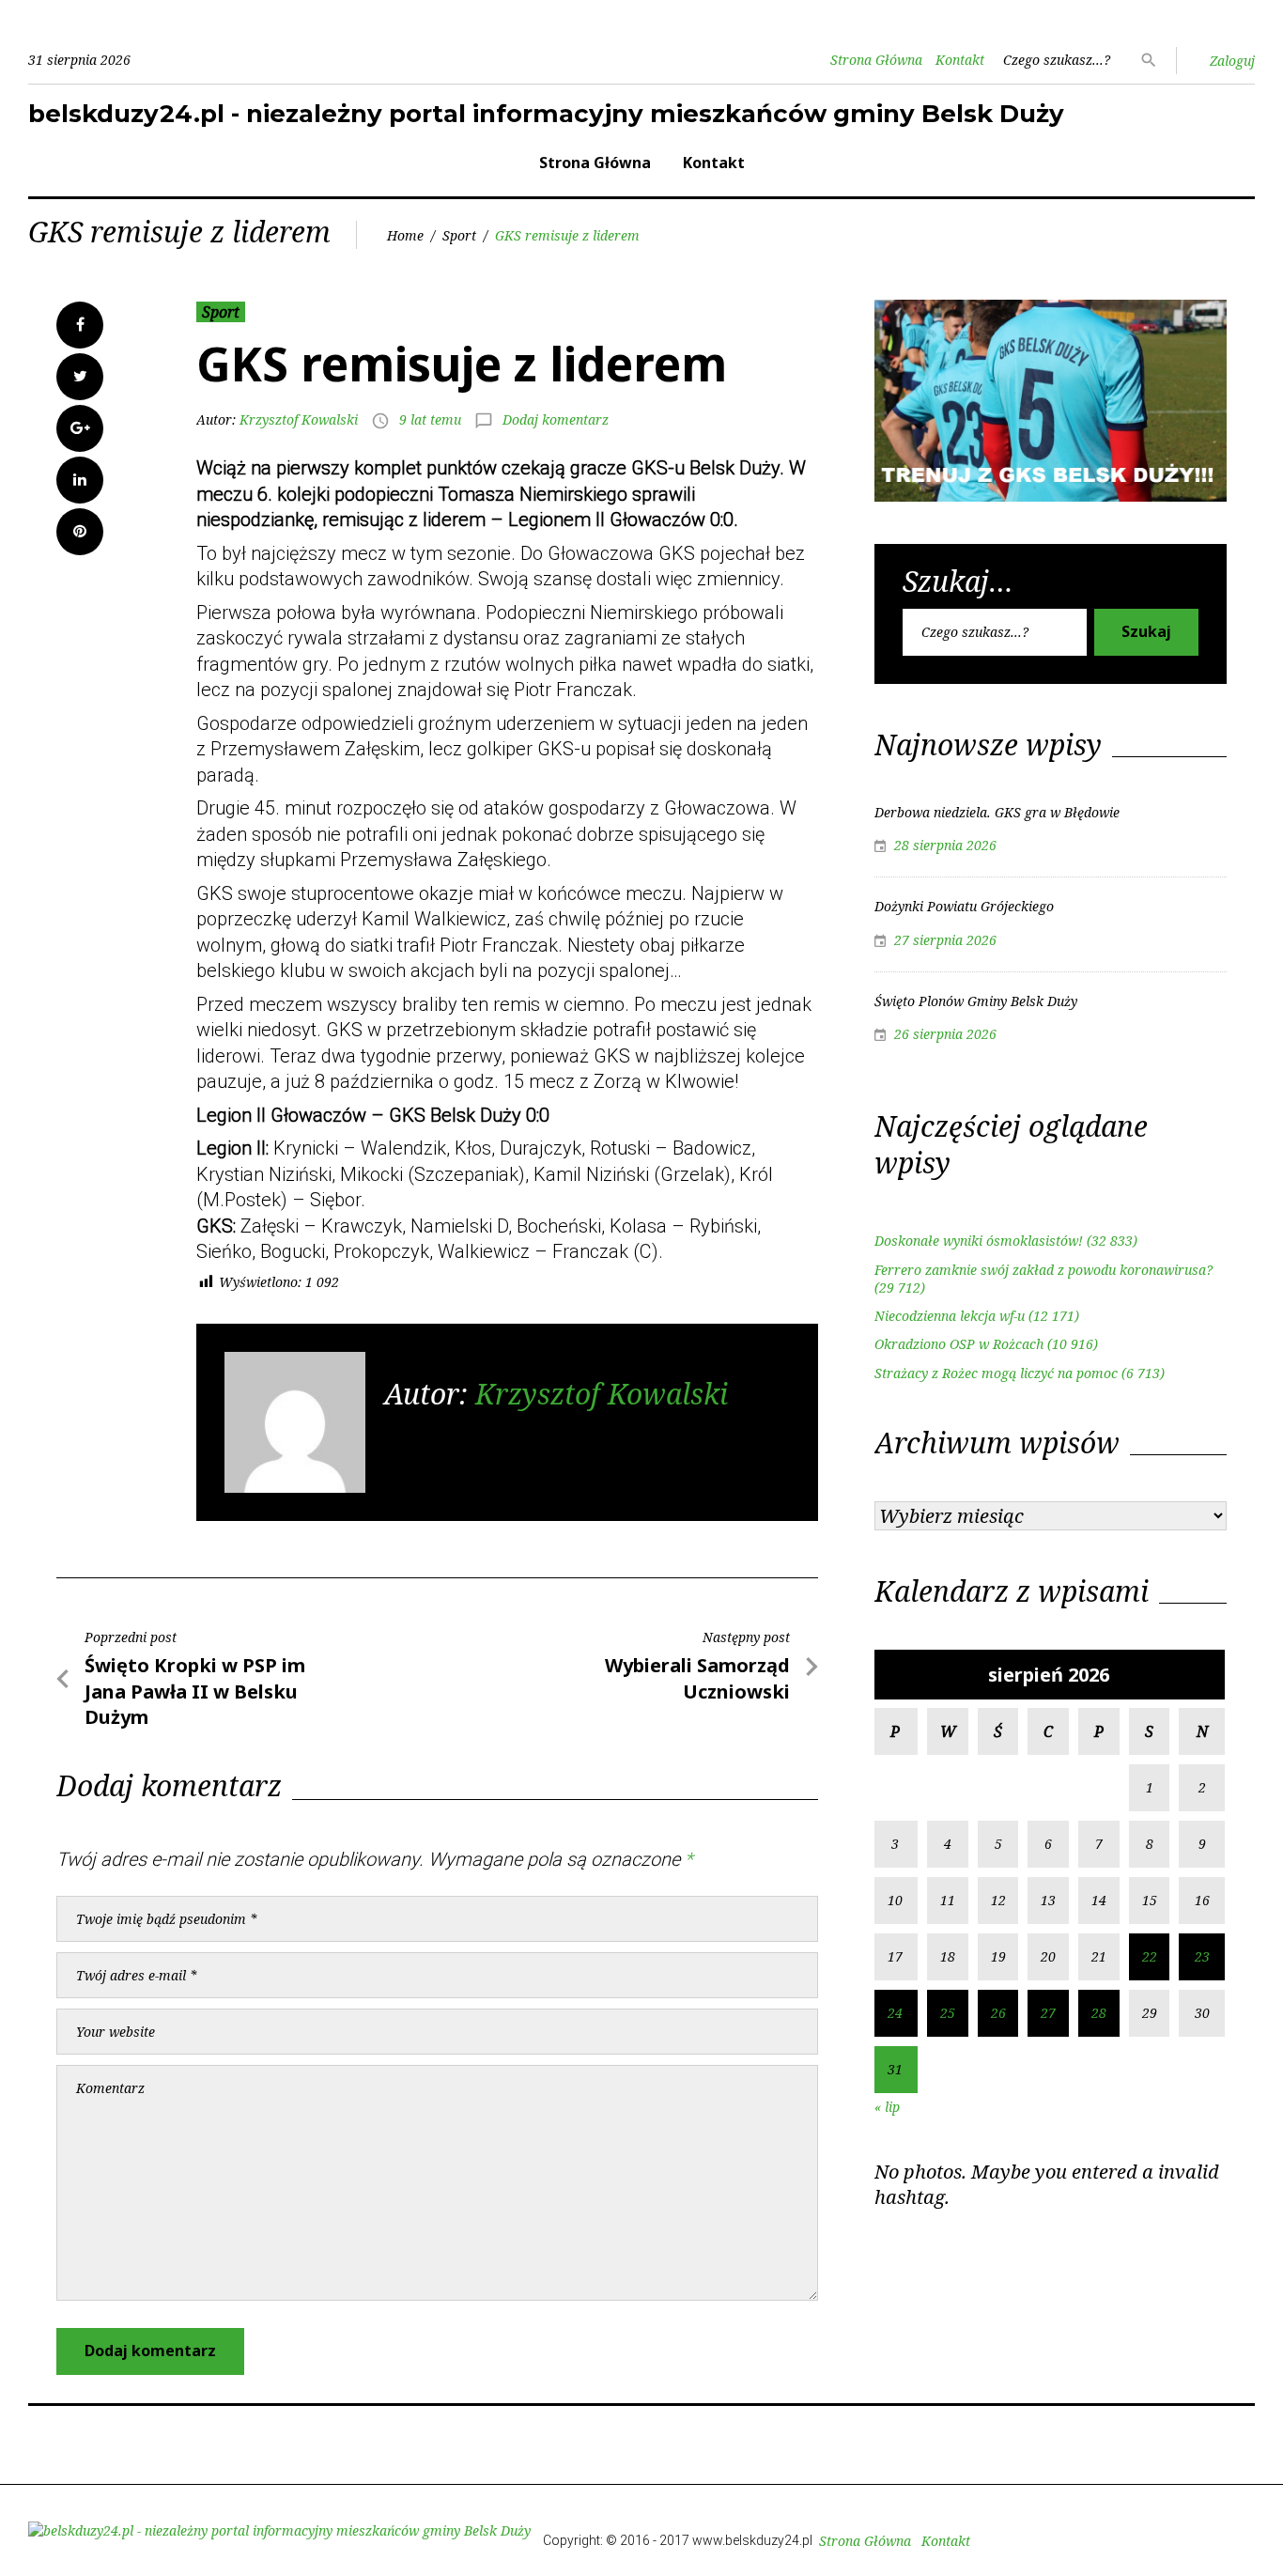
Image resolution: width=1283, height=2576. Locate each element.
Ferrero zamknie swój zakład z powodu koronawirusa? (1043, 1270)
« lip (887, 2107)
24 (895, 2013)
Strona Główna (876, 60)
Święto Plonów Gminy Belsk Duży (976, 1001)
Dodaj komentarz (556, 419)
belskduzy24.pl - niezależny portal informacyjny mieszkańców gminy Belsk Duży (546, 114)
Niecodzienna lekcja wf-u (950, 1316)
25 (948, 2013)
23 (1202, 1956)
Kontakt (960, 60)
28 (1099, 2013)
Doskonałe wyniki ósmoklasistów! (979, 1241)
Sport (459, 235)
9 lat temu (430, 419)
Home (405, 235)
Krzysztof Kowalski (299, 419)
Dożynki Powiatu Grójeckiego (964, 906)
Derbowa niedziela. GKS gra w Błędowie (997, 812)
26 (998, 2013)
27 (1048, 2013)
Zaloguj (1232, 61)
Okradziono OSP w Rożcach (959, 1344)
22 (1150, 1956)
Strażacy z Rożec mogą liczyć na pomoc (996, 1373)
